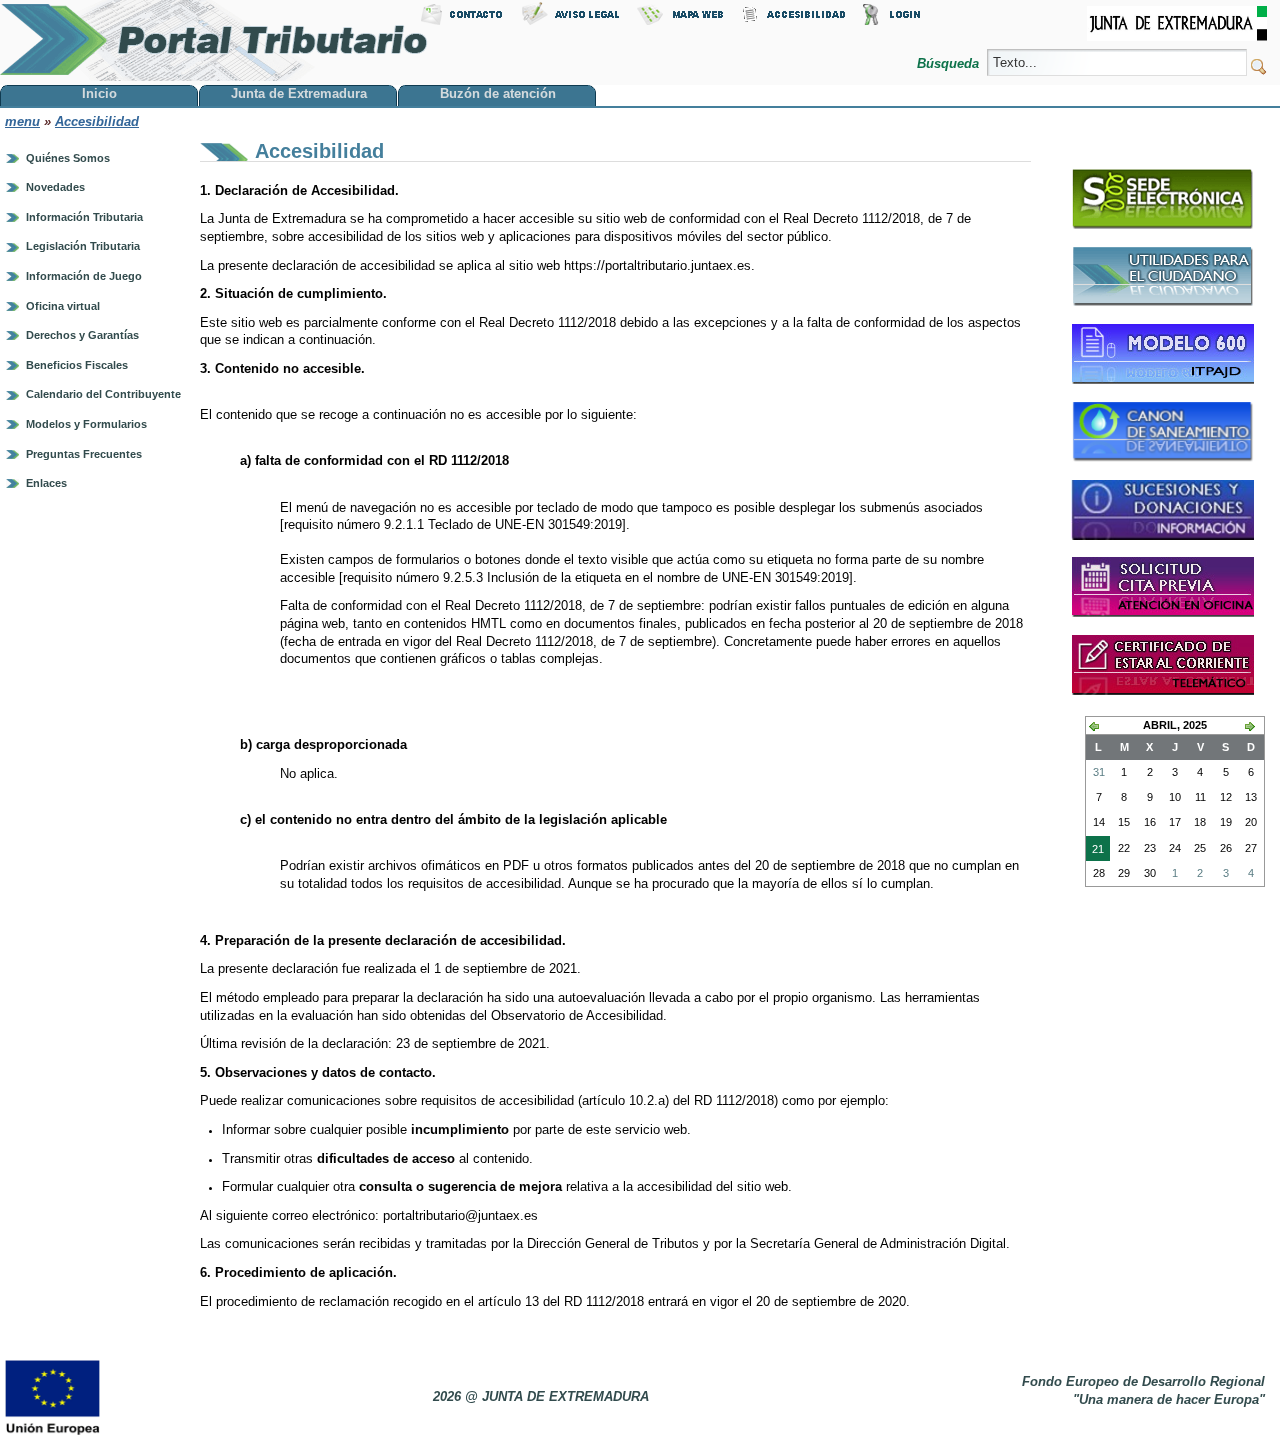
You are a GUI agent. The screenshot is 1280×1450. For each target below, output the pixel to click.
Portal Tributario (214, 40)
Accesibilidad (97, 121)
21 (1095, 852)
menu (22, 121)
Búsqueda (950, 63)
